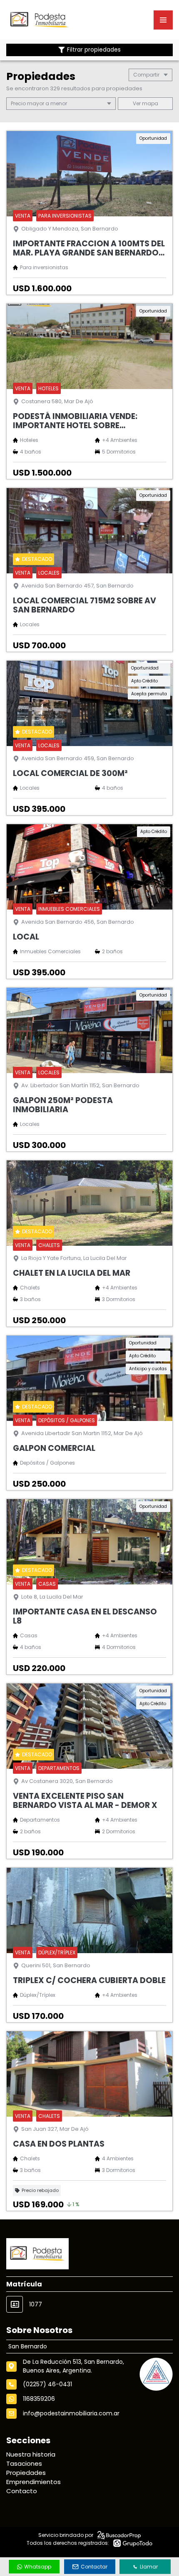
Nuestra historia (31, 2454)
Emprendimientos (34, 2482)
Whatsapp (38, 2567)
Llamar (149, 2567)
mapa (149, 103)
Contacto (22, 2491)
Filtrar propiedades (94, 50)
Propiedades (26, 2473)
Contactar (94, 2567)
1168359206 (39, 2399)
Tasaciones (24, 2463)
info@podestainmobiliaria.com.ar (71, 2413)
